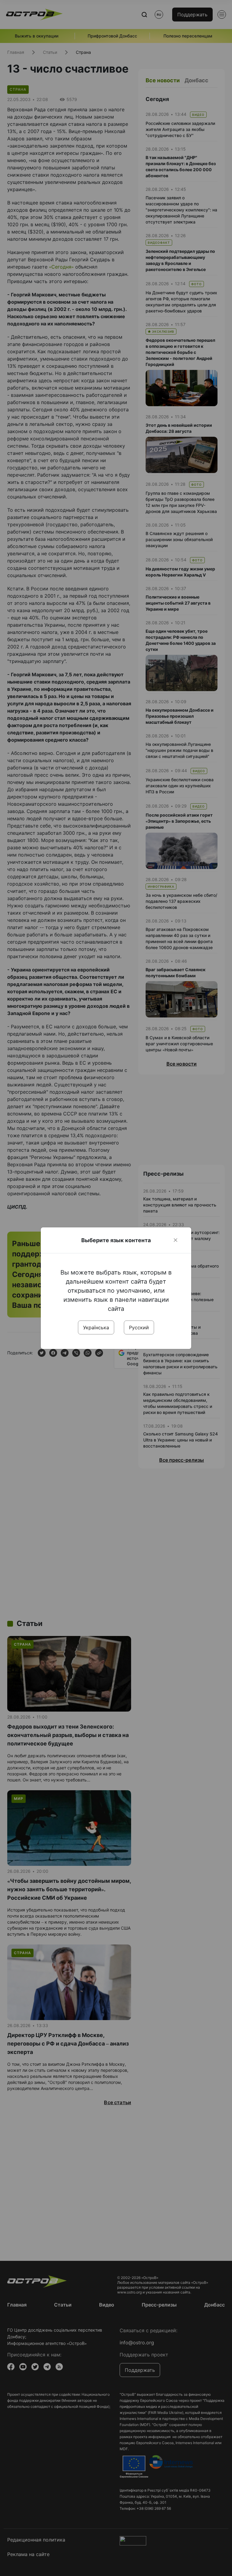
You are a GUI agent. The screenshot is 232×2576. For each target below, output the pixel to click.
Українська (96, 1327)
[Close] (176, 1240)
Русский (139, 1327)
